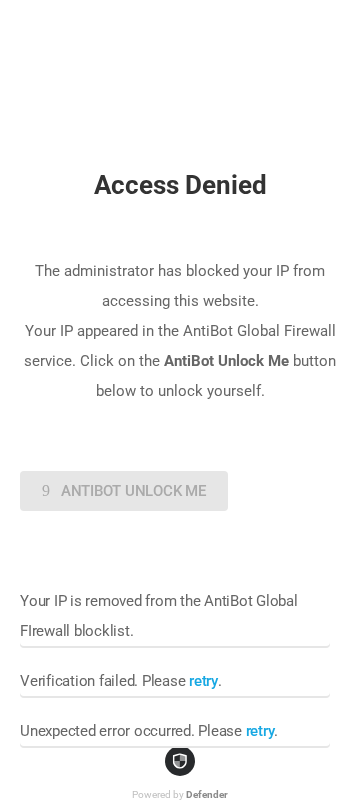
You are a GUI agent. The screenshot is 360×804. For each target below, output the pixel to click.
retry (203, 681)
